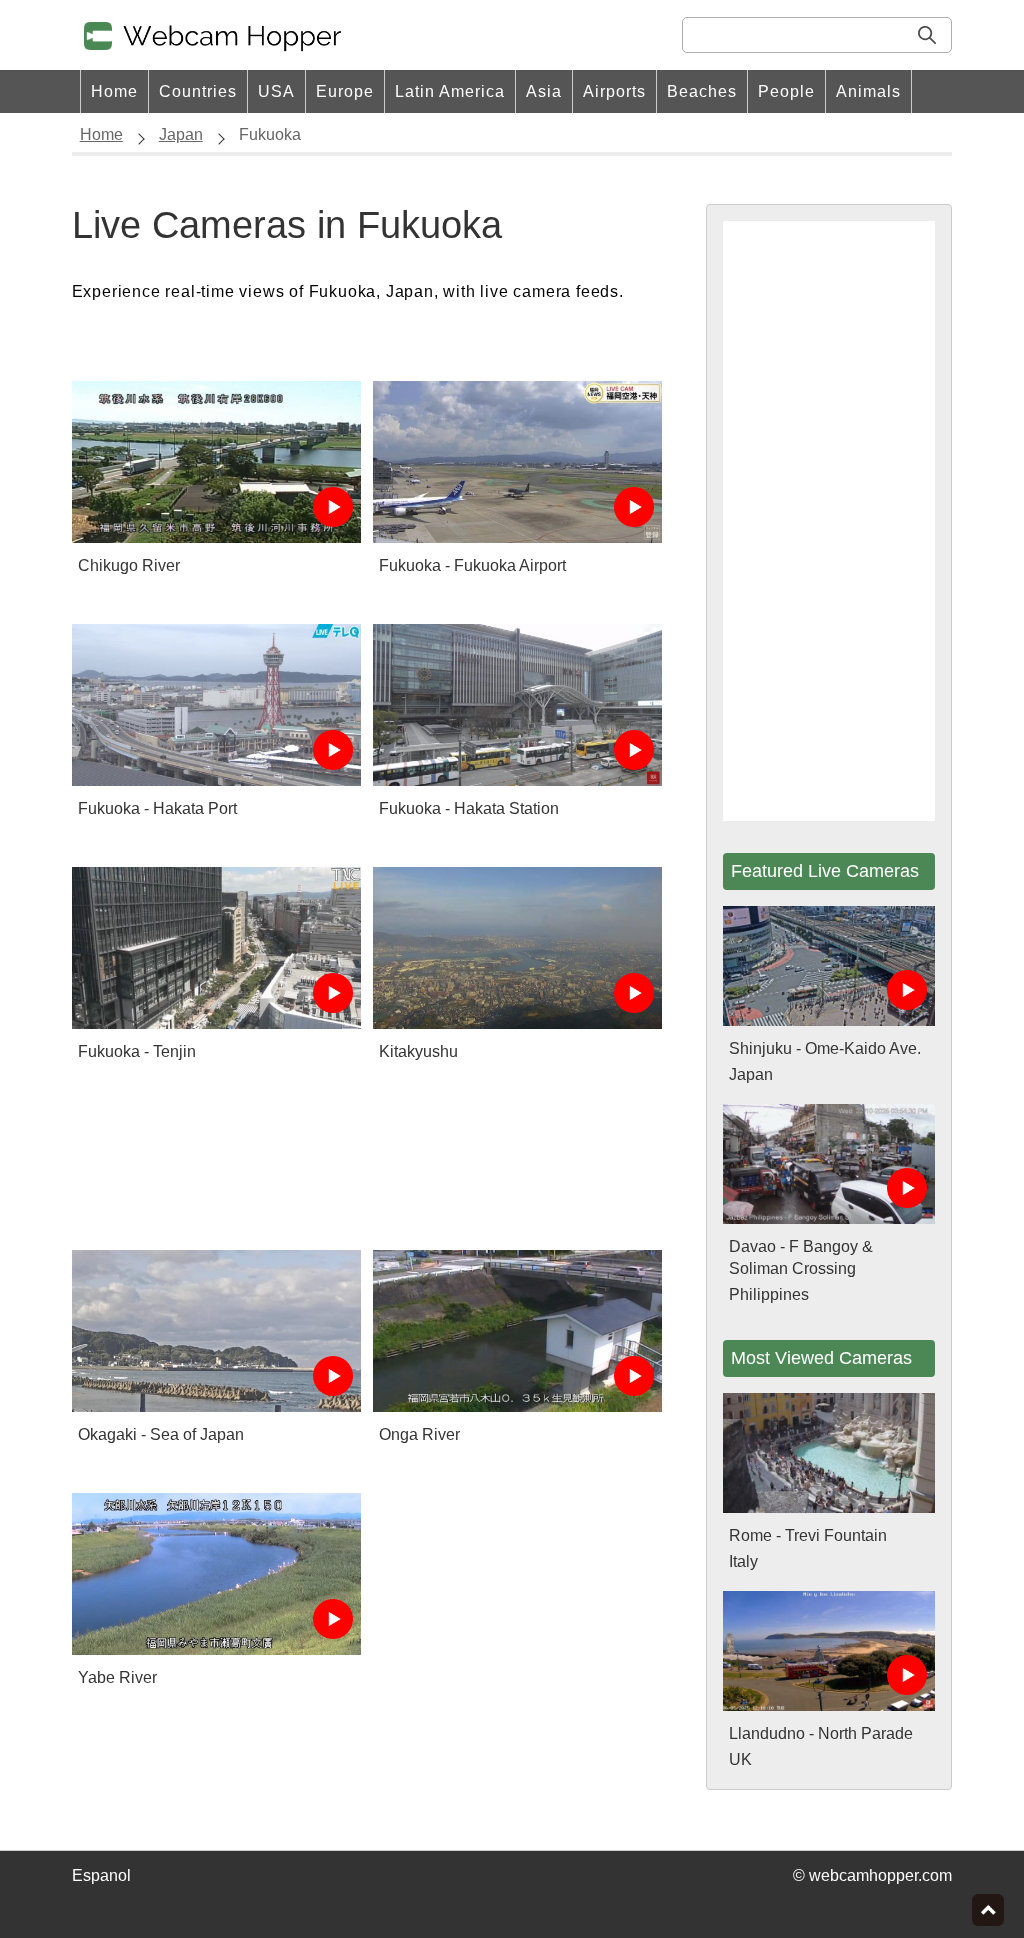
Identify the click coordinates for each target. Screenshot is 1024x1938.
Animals (868, 91)
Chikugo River (129, 565)
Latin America (450, 91)
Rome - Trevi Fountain (808, 1535)
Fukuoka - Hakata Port (157, 808)
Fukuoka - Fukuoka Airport (472, 565)
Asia (544, 91)
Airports (614, 91)
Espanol (101, 1875)
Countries (198, 91)
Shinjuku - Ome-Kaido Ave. (825, 1048)
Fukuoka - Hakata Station (469, 808)
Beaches (702, 91)
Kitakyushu (418, 1051)
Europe (345, 91)
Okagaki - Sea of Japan (161, 1434)
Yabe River (117, 1677)
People (786, 91)
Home (114, 91)
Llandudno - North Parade (821, 1733)
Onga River (419, 1434)
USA (276, 91)
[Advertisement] (367, 1160)
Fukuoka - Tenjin (137, 1051)
